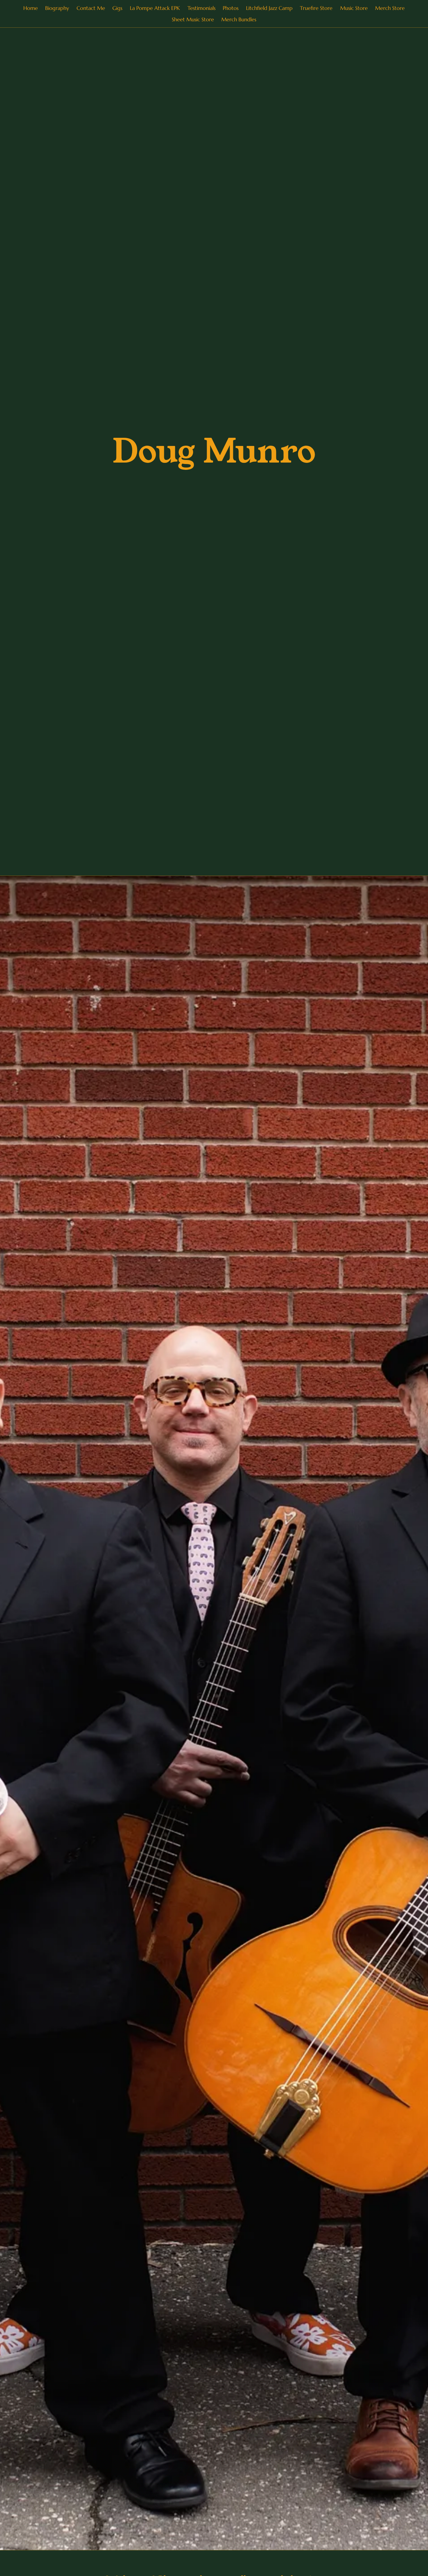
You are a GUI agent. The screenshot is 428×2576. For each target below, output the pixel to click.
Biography (57, 8)
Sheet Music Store (193, 19)
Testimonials (201, 8)
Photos (231, 8)
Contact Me (91, 8)
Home (31, 8)
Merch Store (390, 8)
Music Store (354, 8)
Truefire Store (316, 8)
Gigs (117, 8)
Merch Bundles (239, 19)
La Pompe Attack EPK (155, 8)
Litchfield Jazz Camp (269, 8)
